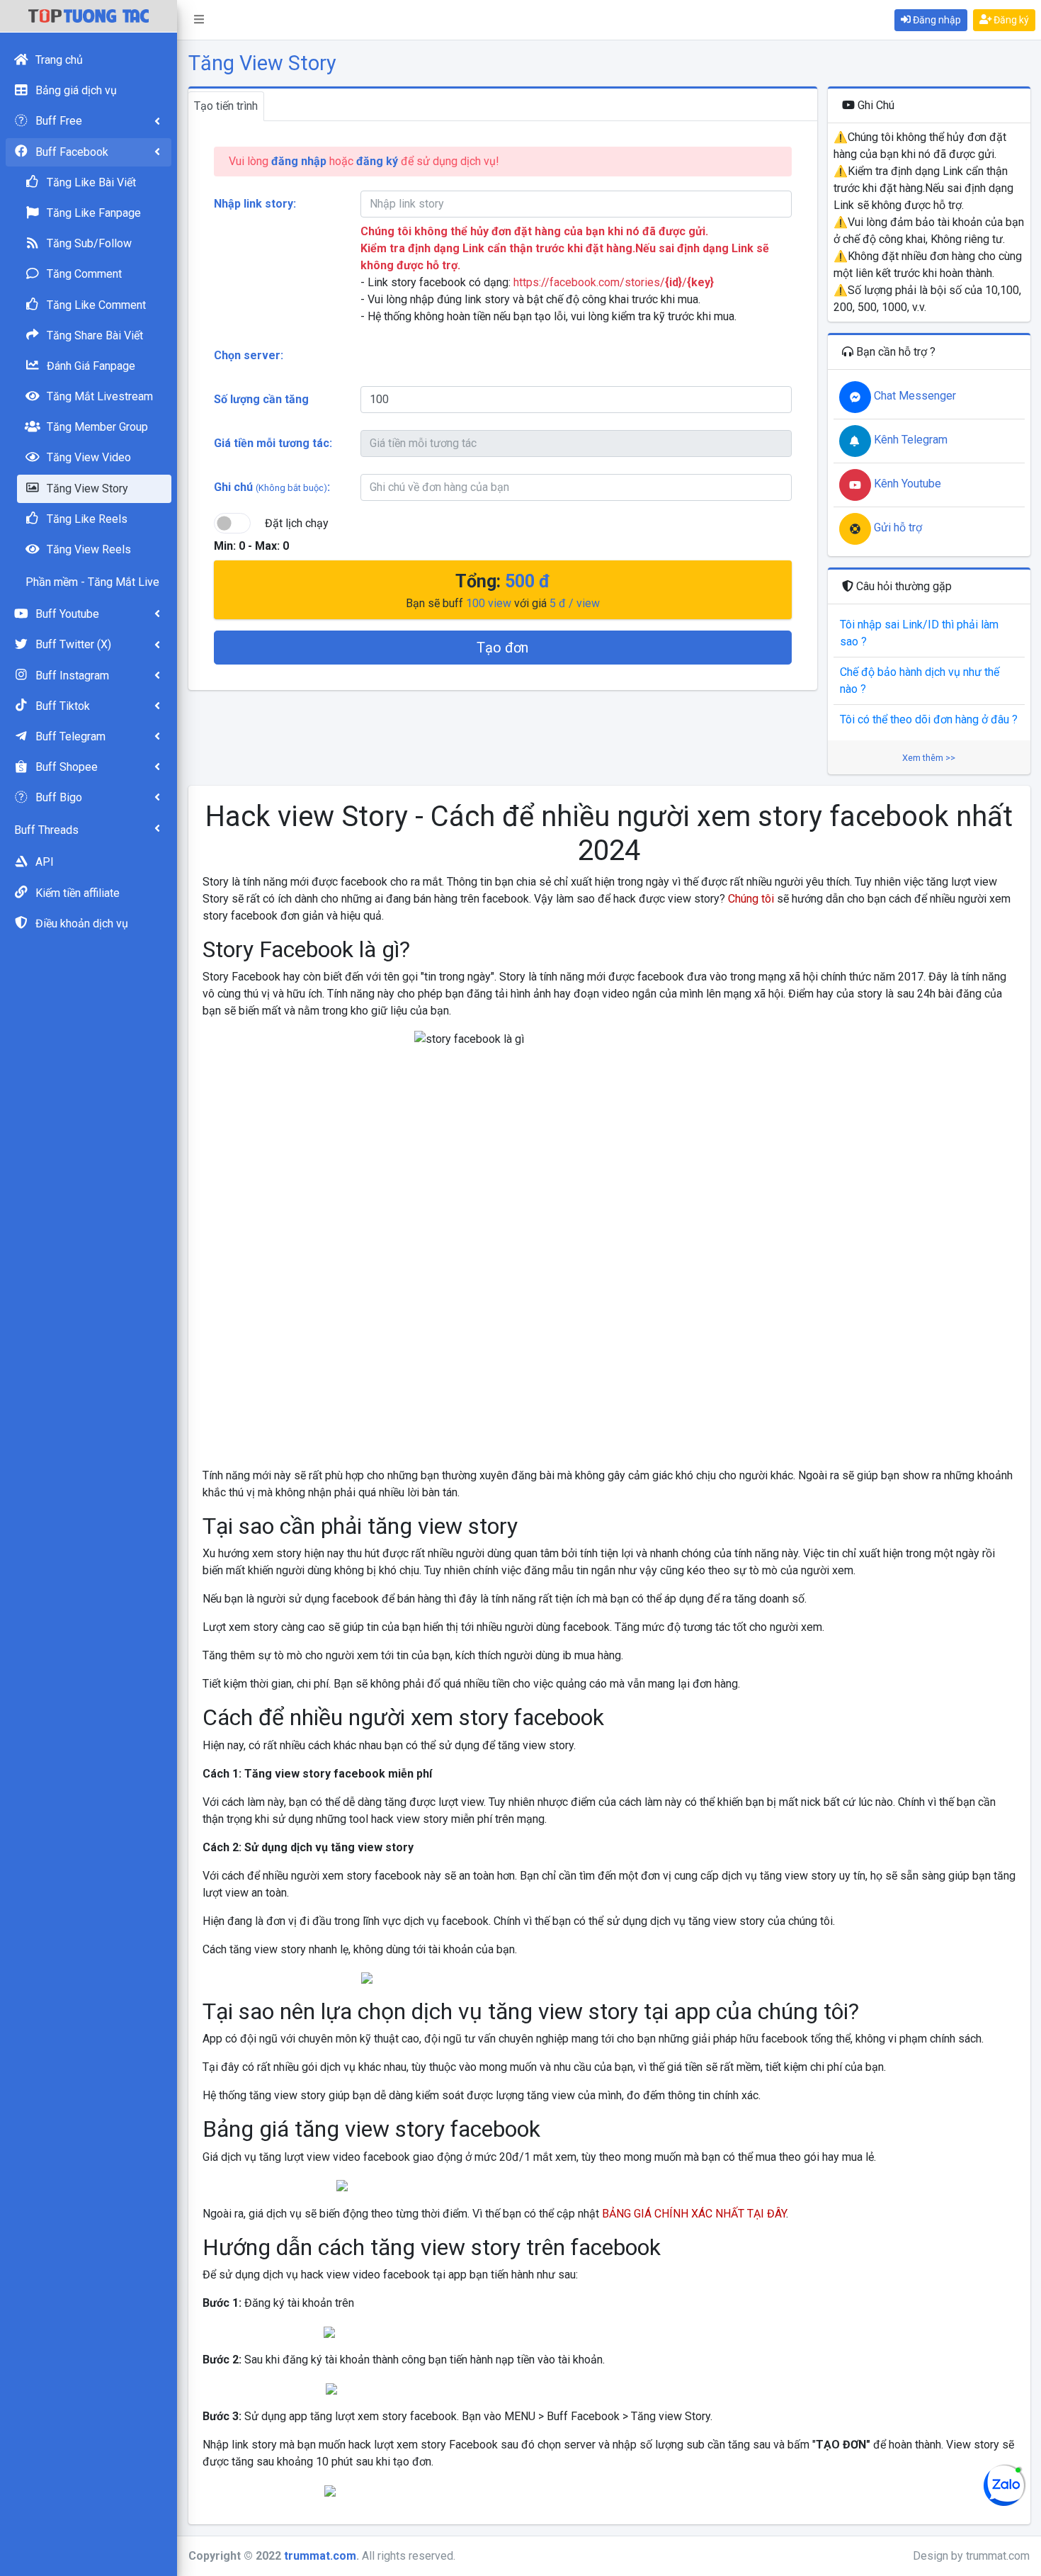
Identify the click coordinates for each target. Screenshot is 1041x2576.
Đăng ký (1010, 20)
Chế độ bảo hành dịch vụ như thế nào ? (920, 680)
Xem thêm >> (929, 758)
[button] (199, 20)
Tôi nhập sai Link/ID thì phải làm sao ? (919, 633)
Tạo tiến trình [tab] (226, 106)
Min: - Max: (251, 546)
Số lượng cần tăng (261, 399)
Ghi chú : (272, 487)
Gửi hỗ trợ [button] (897, 527)
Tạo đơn (502, 648)
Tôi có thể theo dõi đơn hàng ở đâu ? (929, 719)
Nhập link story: (255, 204)
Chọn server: (249, 355)
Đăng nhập (936, 20)
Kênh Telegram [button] (909, 440)
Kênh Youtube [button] (906, 484)
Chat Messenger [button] (914, 396)
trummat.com (320, 2556)
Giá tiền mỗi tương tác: (273, 443)
